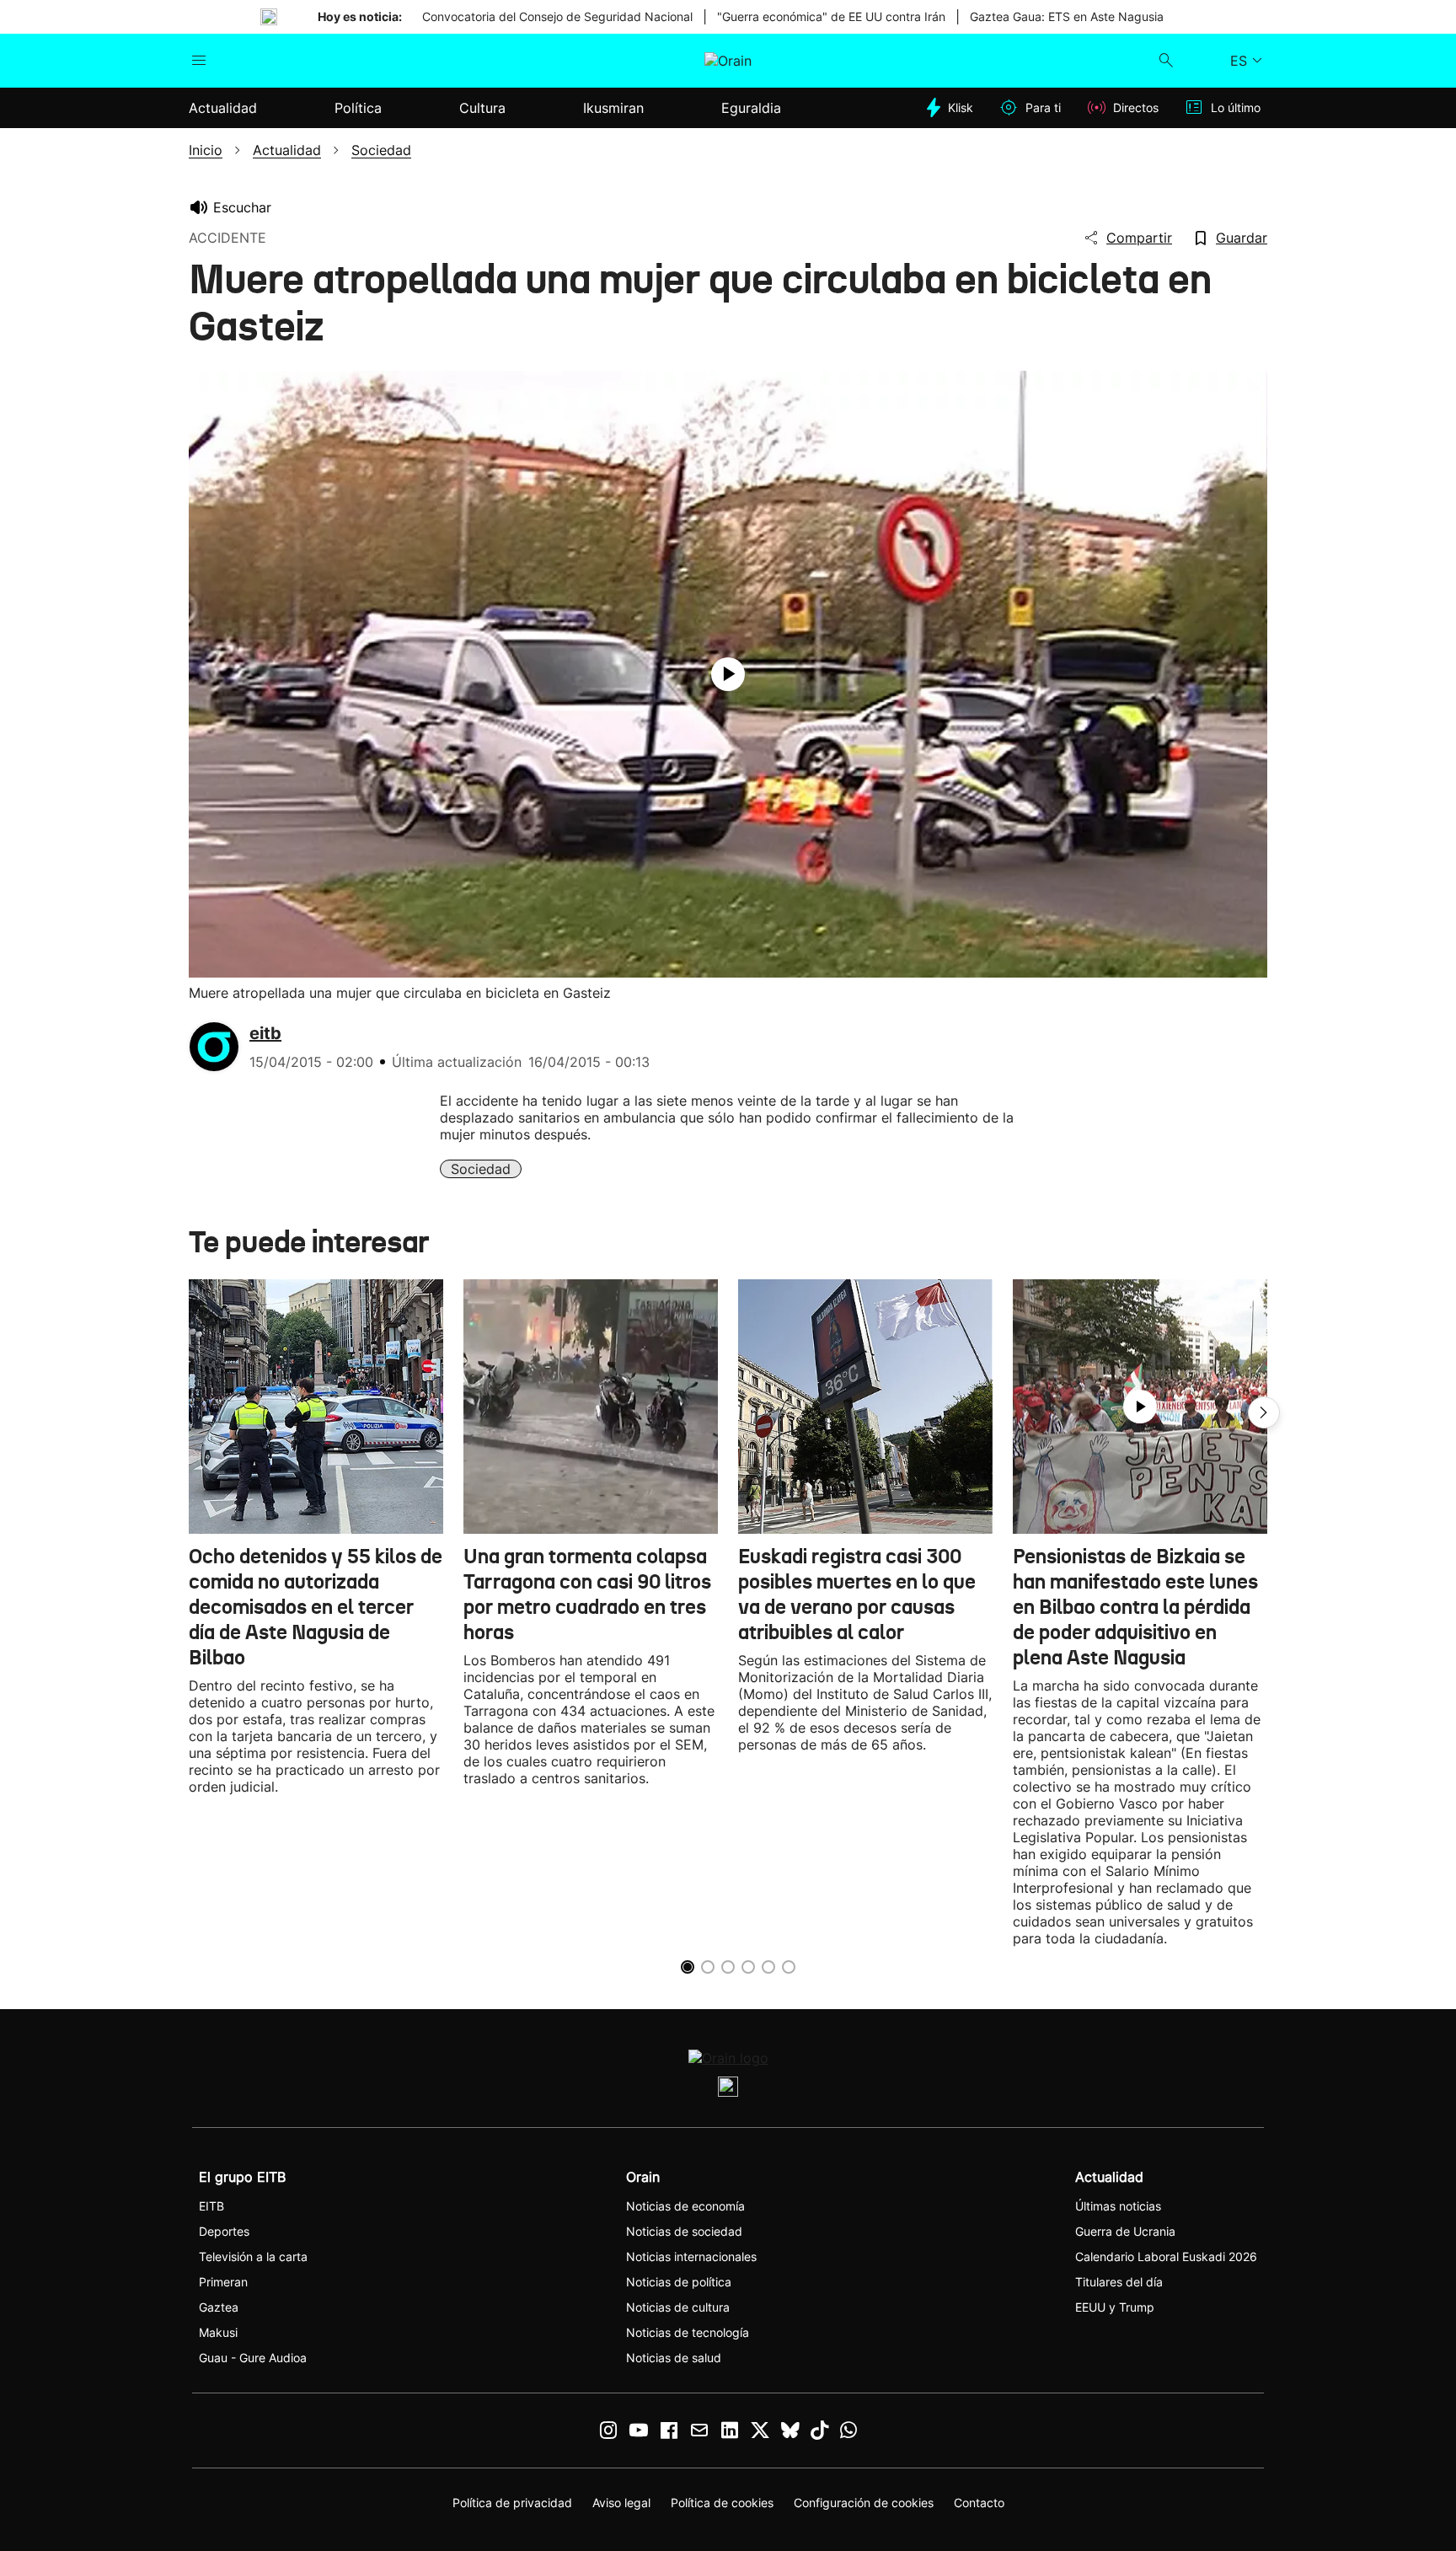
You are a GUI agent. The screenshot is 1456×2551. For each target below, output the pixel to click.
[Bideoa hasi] (728, 674)
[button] (1264, 1412)
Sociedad (481, 1169)
